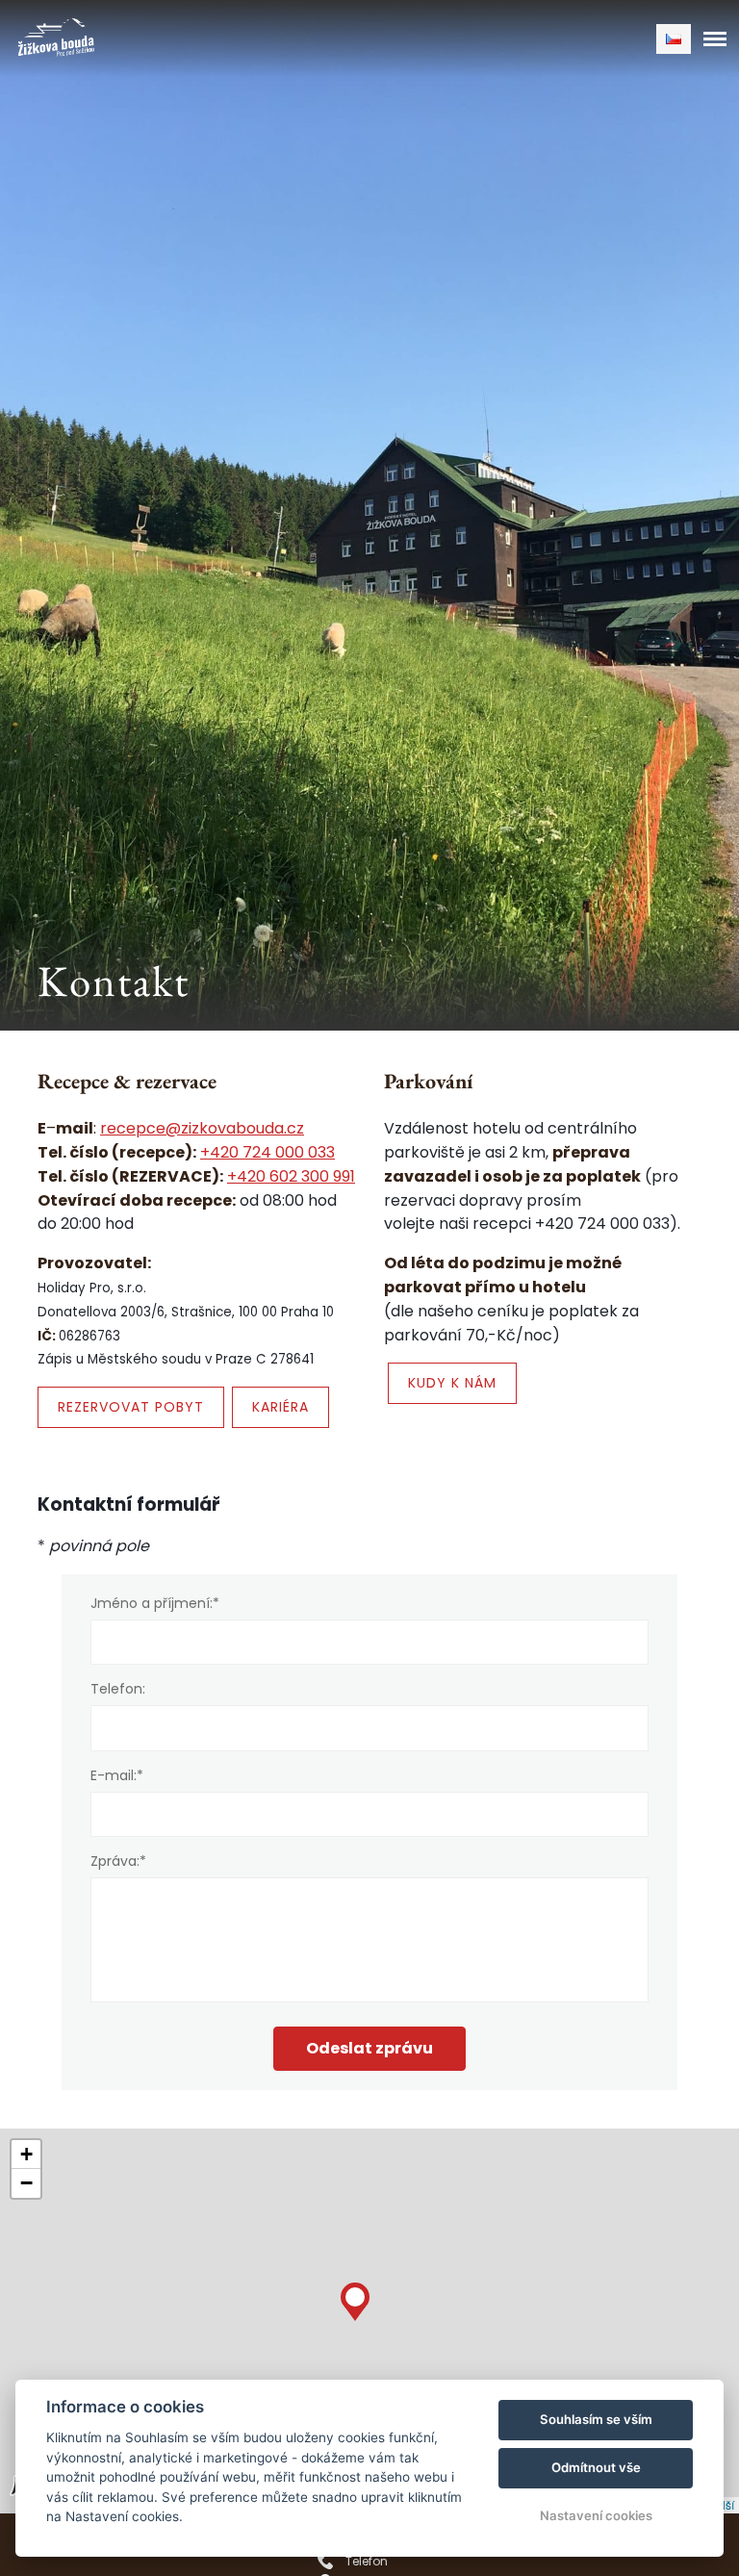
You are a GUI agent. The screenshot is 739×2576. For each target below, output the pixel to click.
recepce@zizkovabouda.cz (202, 1128)
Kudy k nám (452, 1383)
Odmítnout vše (596, 2467)
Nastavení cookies (596, 2515)
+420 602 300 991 (291, 1176)
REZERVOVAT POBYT (131, 1407)
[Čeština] (674, 39)
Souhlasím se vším (596, 2419)
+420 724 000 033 (268, 1152)
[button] (355, 2297)
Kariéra (280, 1407)
